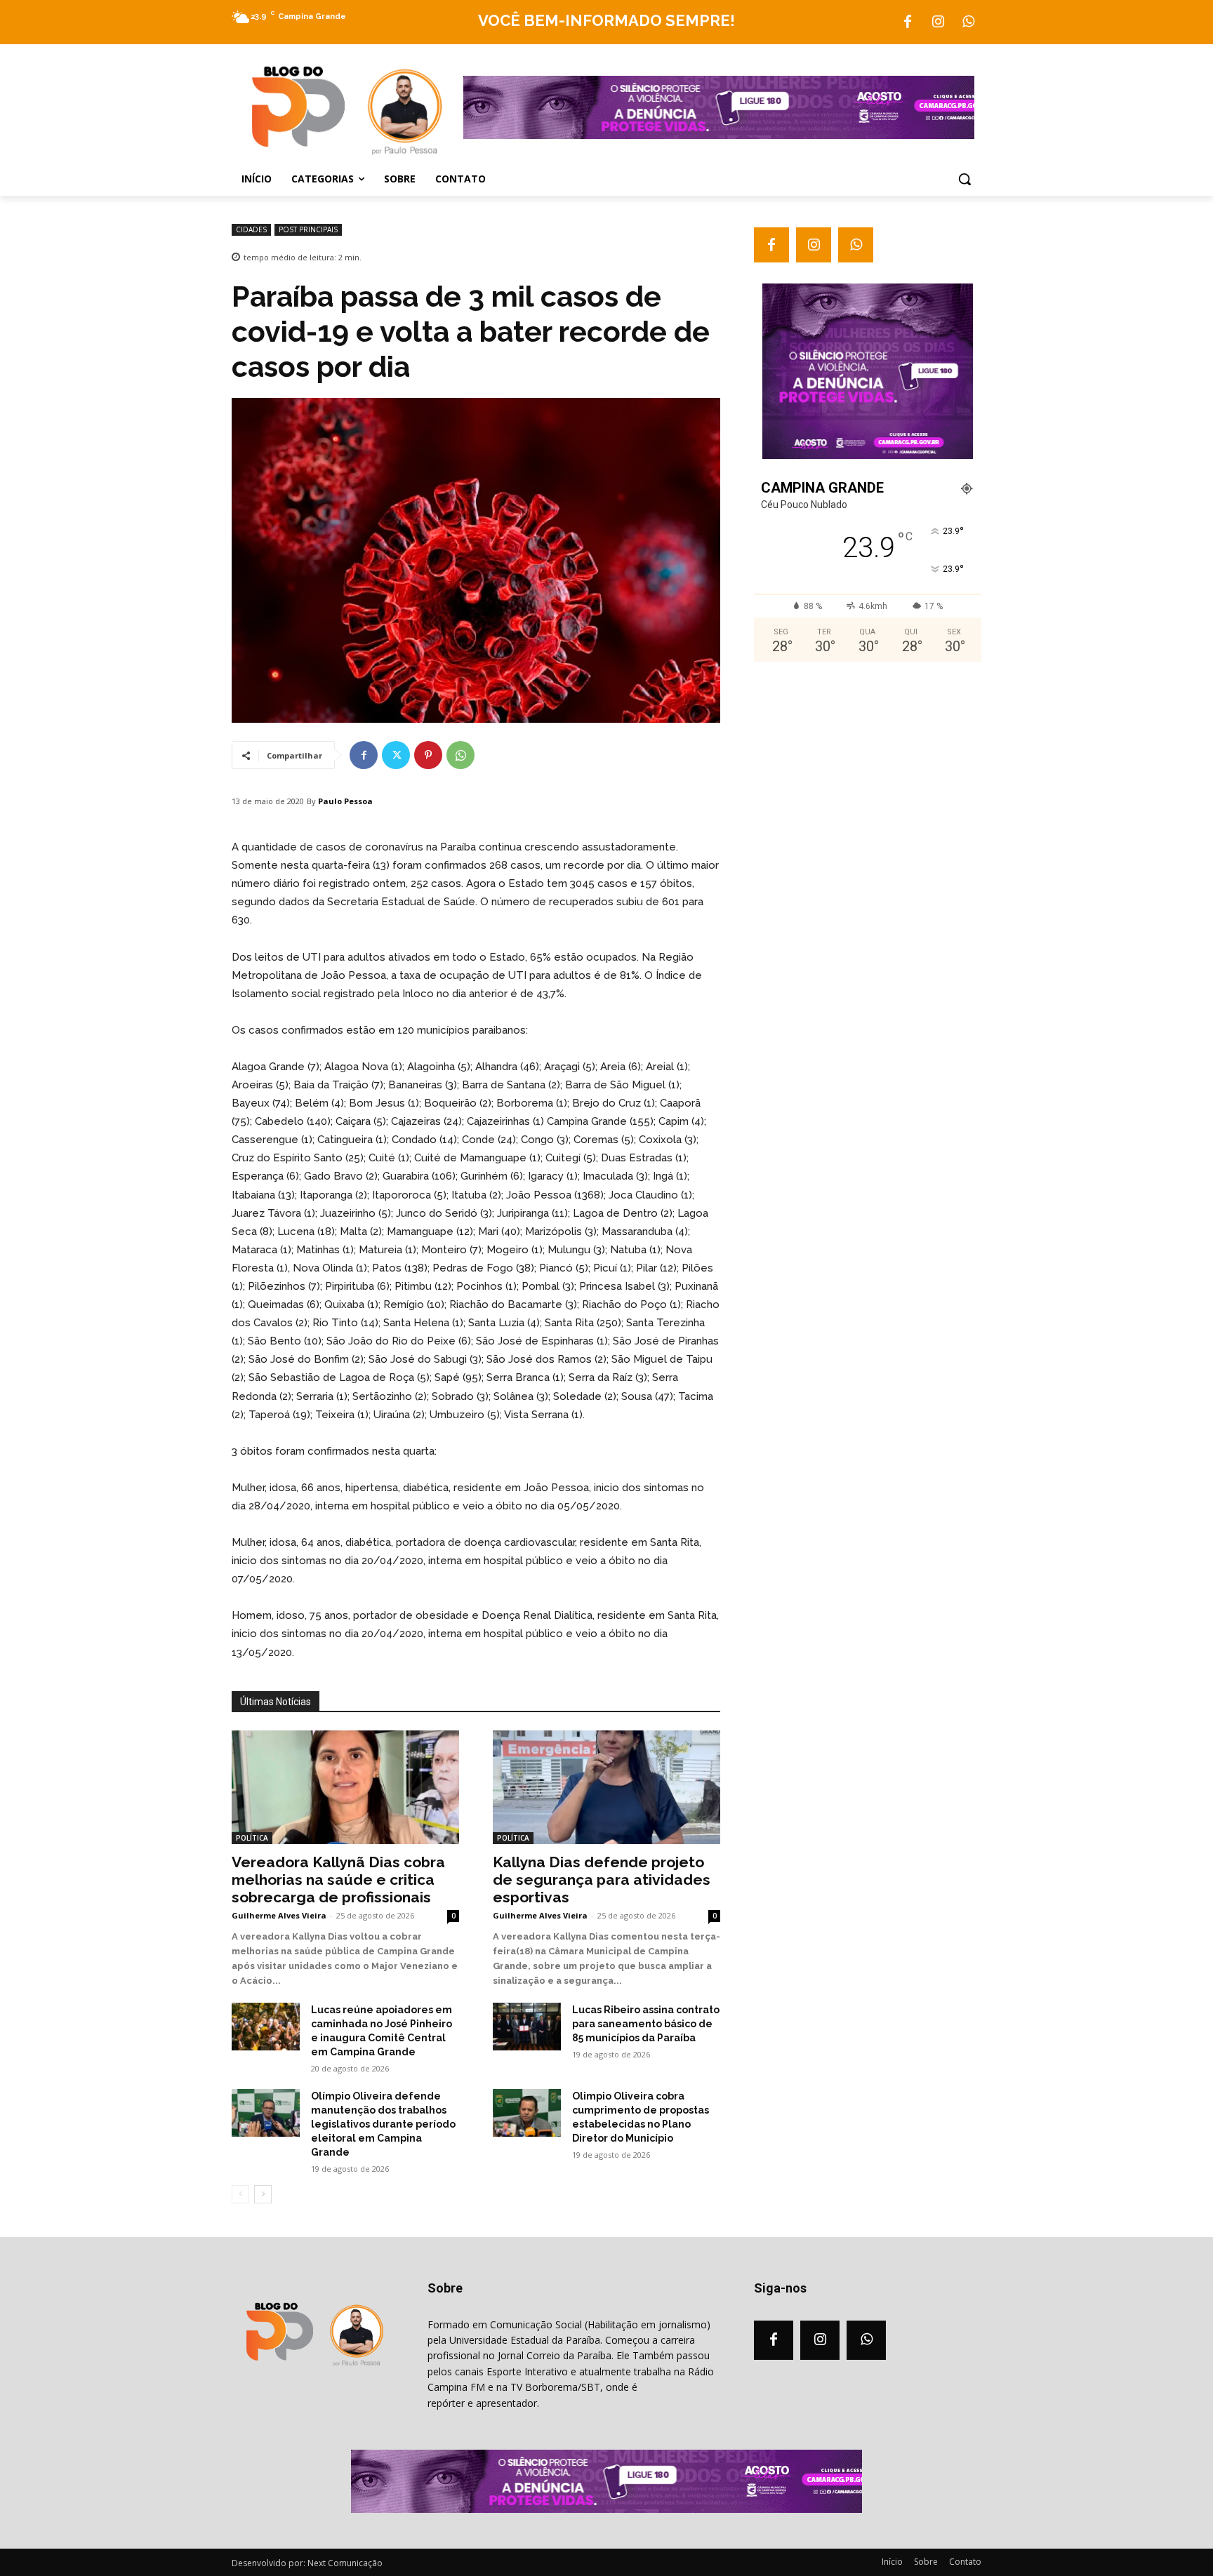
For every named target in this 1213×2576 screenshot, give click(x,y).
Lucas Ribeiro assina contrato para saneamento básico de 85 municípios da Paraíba (646, 2024)
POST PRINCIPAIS (308, 229)
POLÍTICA (252, 1838)
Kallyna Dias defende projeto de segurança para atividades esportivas (602, 1880)
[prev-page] (240, 2194)
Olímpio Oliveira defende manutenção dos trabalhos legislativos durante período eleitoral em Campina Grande (383, 2124)
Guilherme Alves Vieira (279, 1915)
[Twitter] (396, 755)
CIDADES (251, 229)
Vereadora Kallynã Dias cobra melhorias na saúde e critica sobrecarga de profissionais (338, 1880)
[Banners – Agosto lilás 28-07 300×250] (868, 455)
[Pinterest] (428, 755)
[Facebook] (908, 22)
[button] (965, 179)
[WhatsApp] (968, 22)
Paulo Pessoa (345, 801)
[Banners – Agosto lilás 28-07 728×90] (719, 135)
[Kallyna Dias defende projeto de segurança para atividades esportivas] (606, 1787)
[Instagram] (938, 22)
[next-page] (263, 2194)
